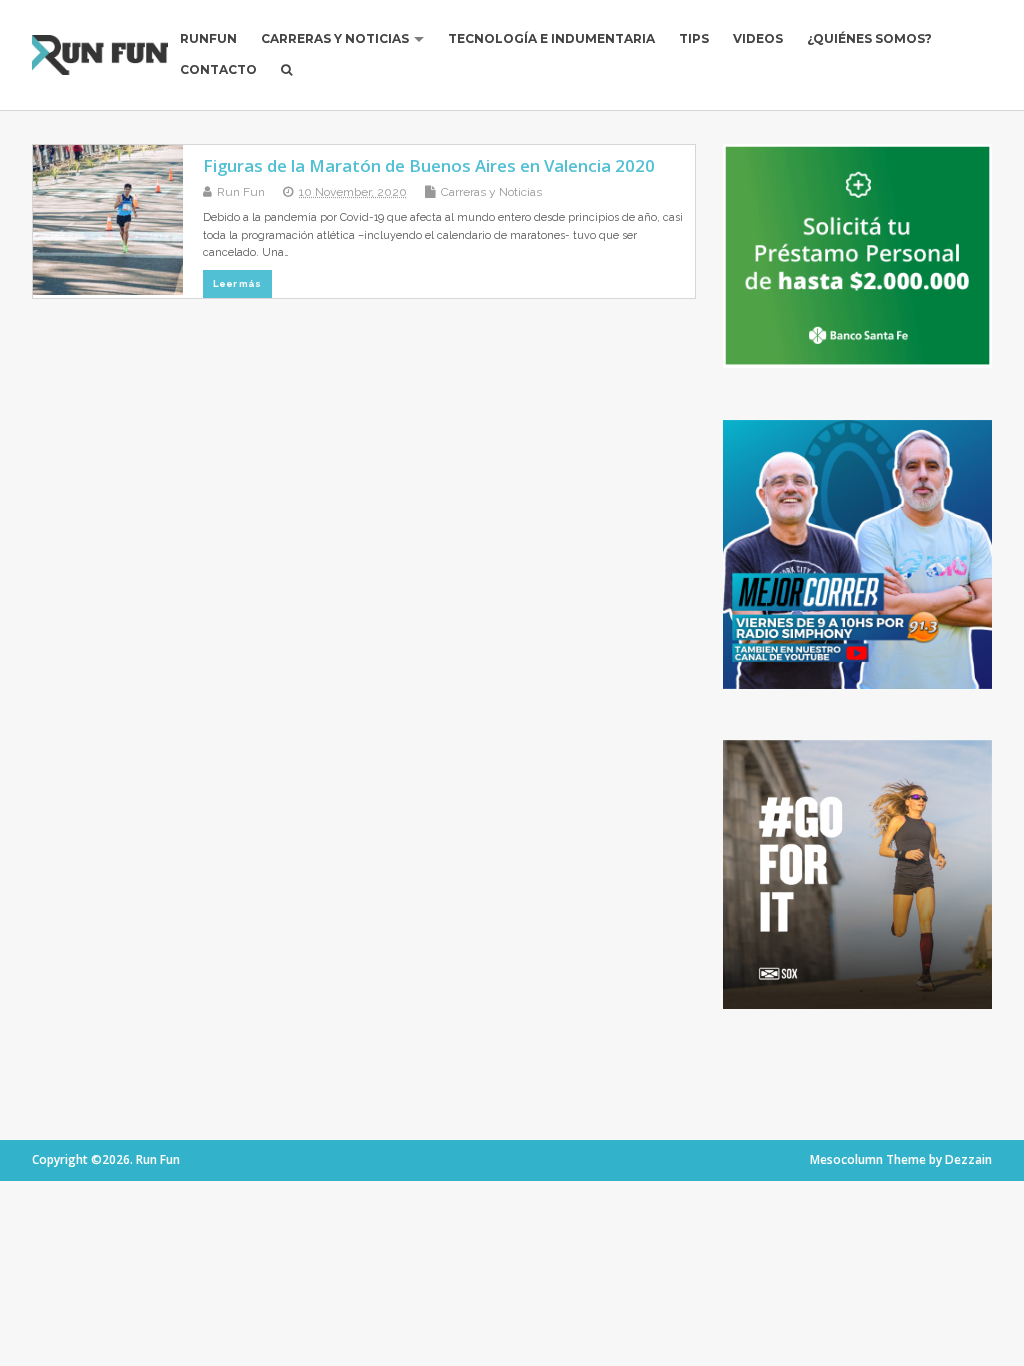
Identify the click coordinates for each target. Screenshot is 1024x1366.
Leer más (237, 283)
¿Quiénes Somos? (869, 38)
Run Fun (241, 192)
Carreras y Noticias (335, 38)
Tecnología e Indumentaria (551, 38)
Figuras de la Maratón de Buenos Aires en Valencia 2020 (429, 165)
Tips (694, 38)
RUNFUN (208, 38)
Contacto (218, 69)
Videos (758, 38)
